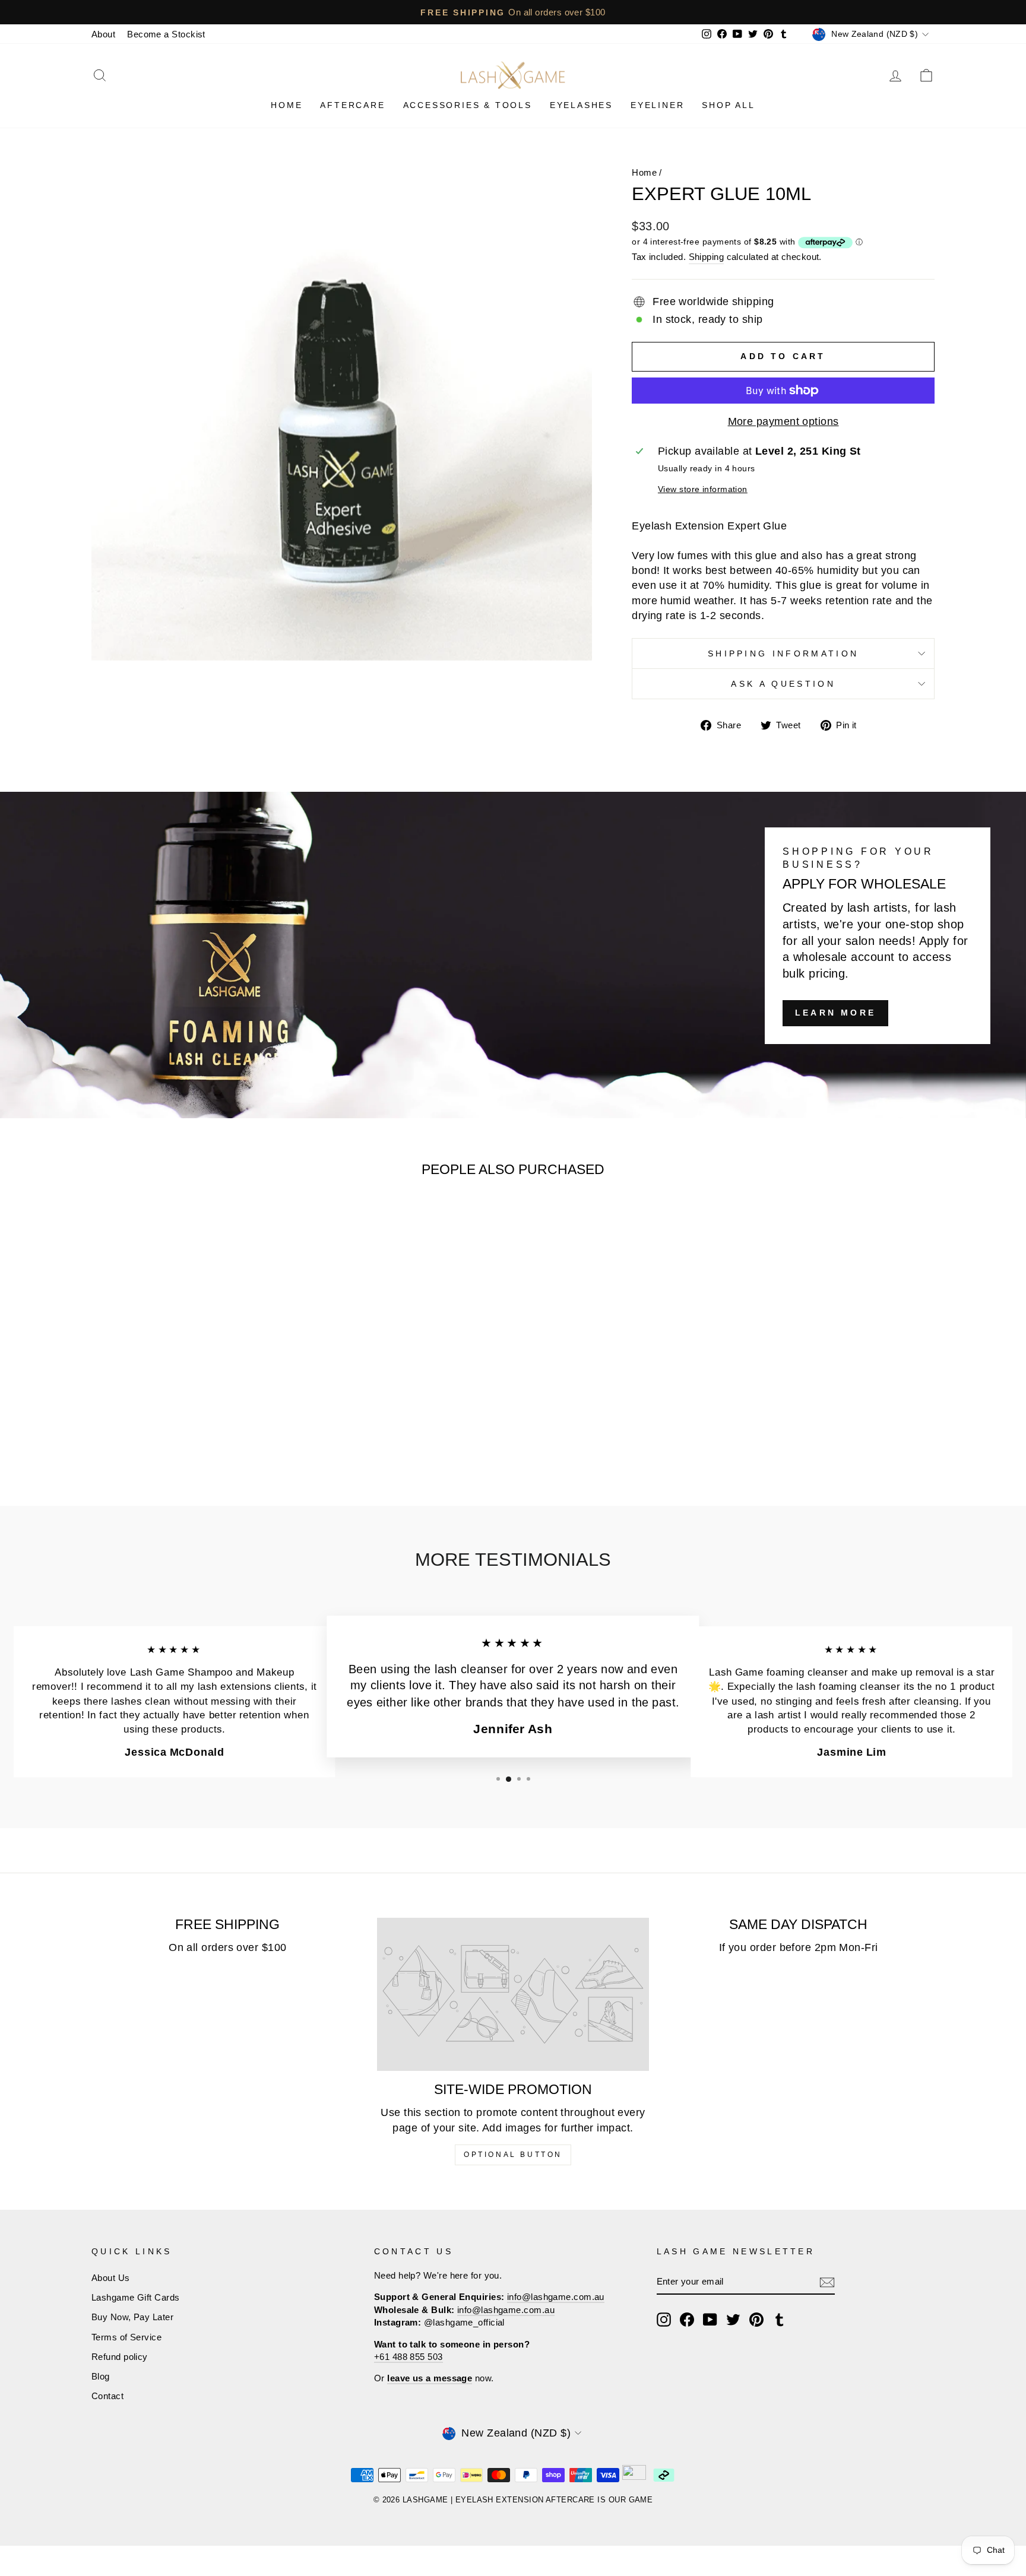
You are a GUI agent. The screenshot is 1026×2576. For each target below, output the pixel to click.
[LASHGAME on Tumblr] (780, 2320)
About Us (111, 2278)
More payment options (783, 421)
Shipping (707, 257)
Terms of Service (126, 2337)
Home (286, 105)
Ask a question (783, 684)
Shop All (728, 105)
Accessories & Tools (468, 105)
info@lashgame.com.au (556, 2297)
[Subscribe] (827, 2282)
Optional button (513, 2155)
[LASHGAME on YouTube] (710, 2320)
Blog (101, 2376)
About (103, 34)
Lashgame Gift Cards (136, 2297)
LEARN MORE (835, 1013)
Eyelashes (581, 105)
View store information (703, 489)
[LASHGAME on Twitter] (733, 2320)
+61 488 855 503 (408, 2357)
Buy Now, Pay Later (132, 2317)
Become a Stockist (166, 34)
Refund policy (120, 2357)
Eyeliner (657, 105)
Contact (107, 2396)
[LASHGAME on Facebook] (687, 2320)
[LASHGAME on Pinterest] (756, 2320)
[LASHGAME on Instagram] (664, 2320)
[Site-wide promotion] (513, 1994)
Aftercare (352, 105)
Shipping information (783, 653)
